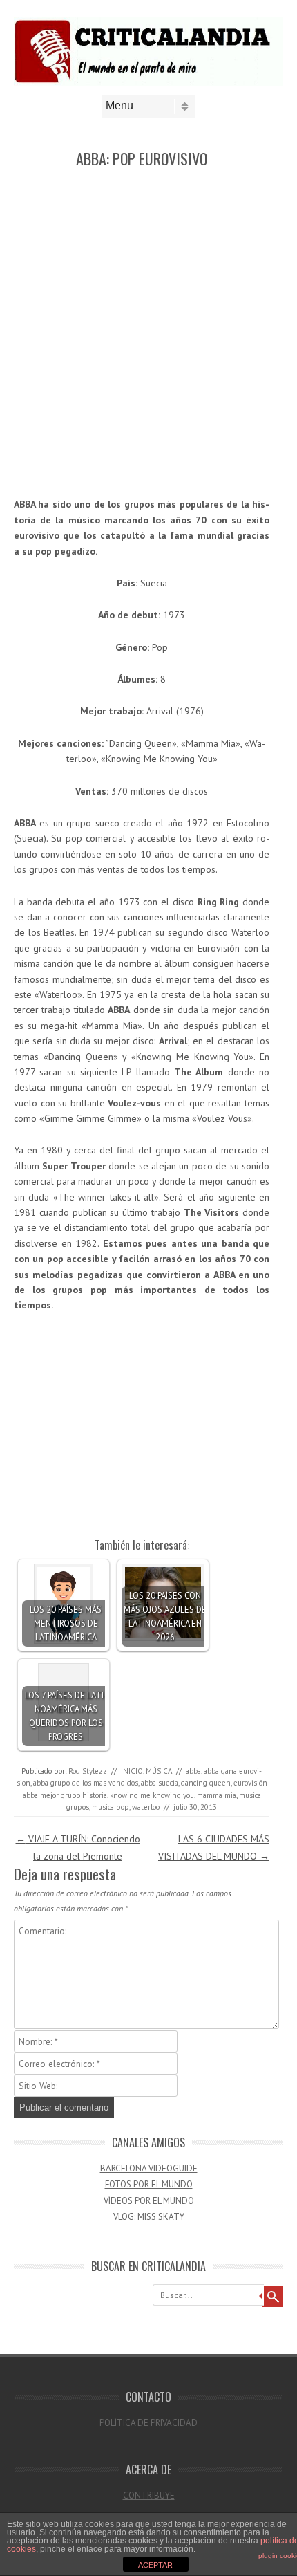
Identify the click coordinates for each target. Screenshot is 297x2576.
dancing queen (206, 1783)
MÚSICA (159, 1771)
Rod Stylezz (88, 1771)
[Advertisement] (148, 333)
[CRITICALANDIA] (148, 83)
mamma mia (217, 1795)
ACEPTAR (155, 2565)
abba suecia (160, 1783)
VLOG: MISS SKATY (149, 2217)
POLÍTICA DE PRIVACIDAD (148, 2423)
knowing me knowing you (152, 1795)
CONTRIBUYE (149, 2495)
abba (193, 1771)
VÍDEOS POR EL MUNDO (149, 2201)
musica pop (111, 1807)
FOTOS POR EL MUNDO (149, 2184)
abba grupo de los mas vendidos (86, 1783)
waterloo (146, 1807)
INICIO (132, 1771)
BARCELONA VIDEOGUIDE (149, 2168)
